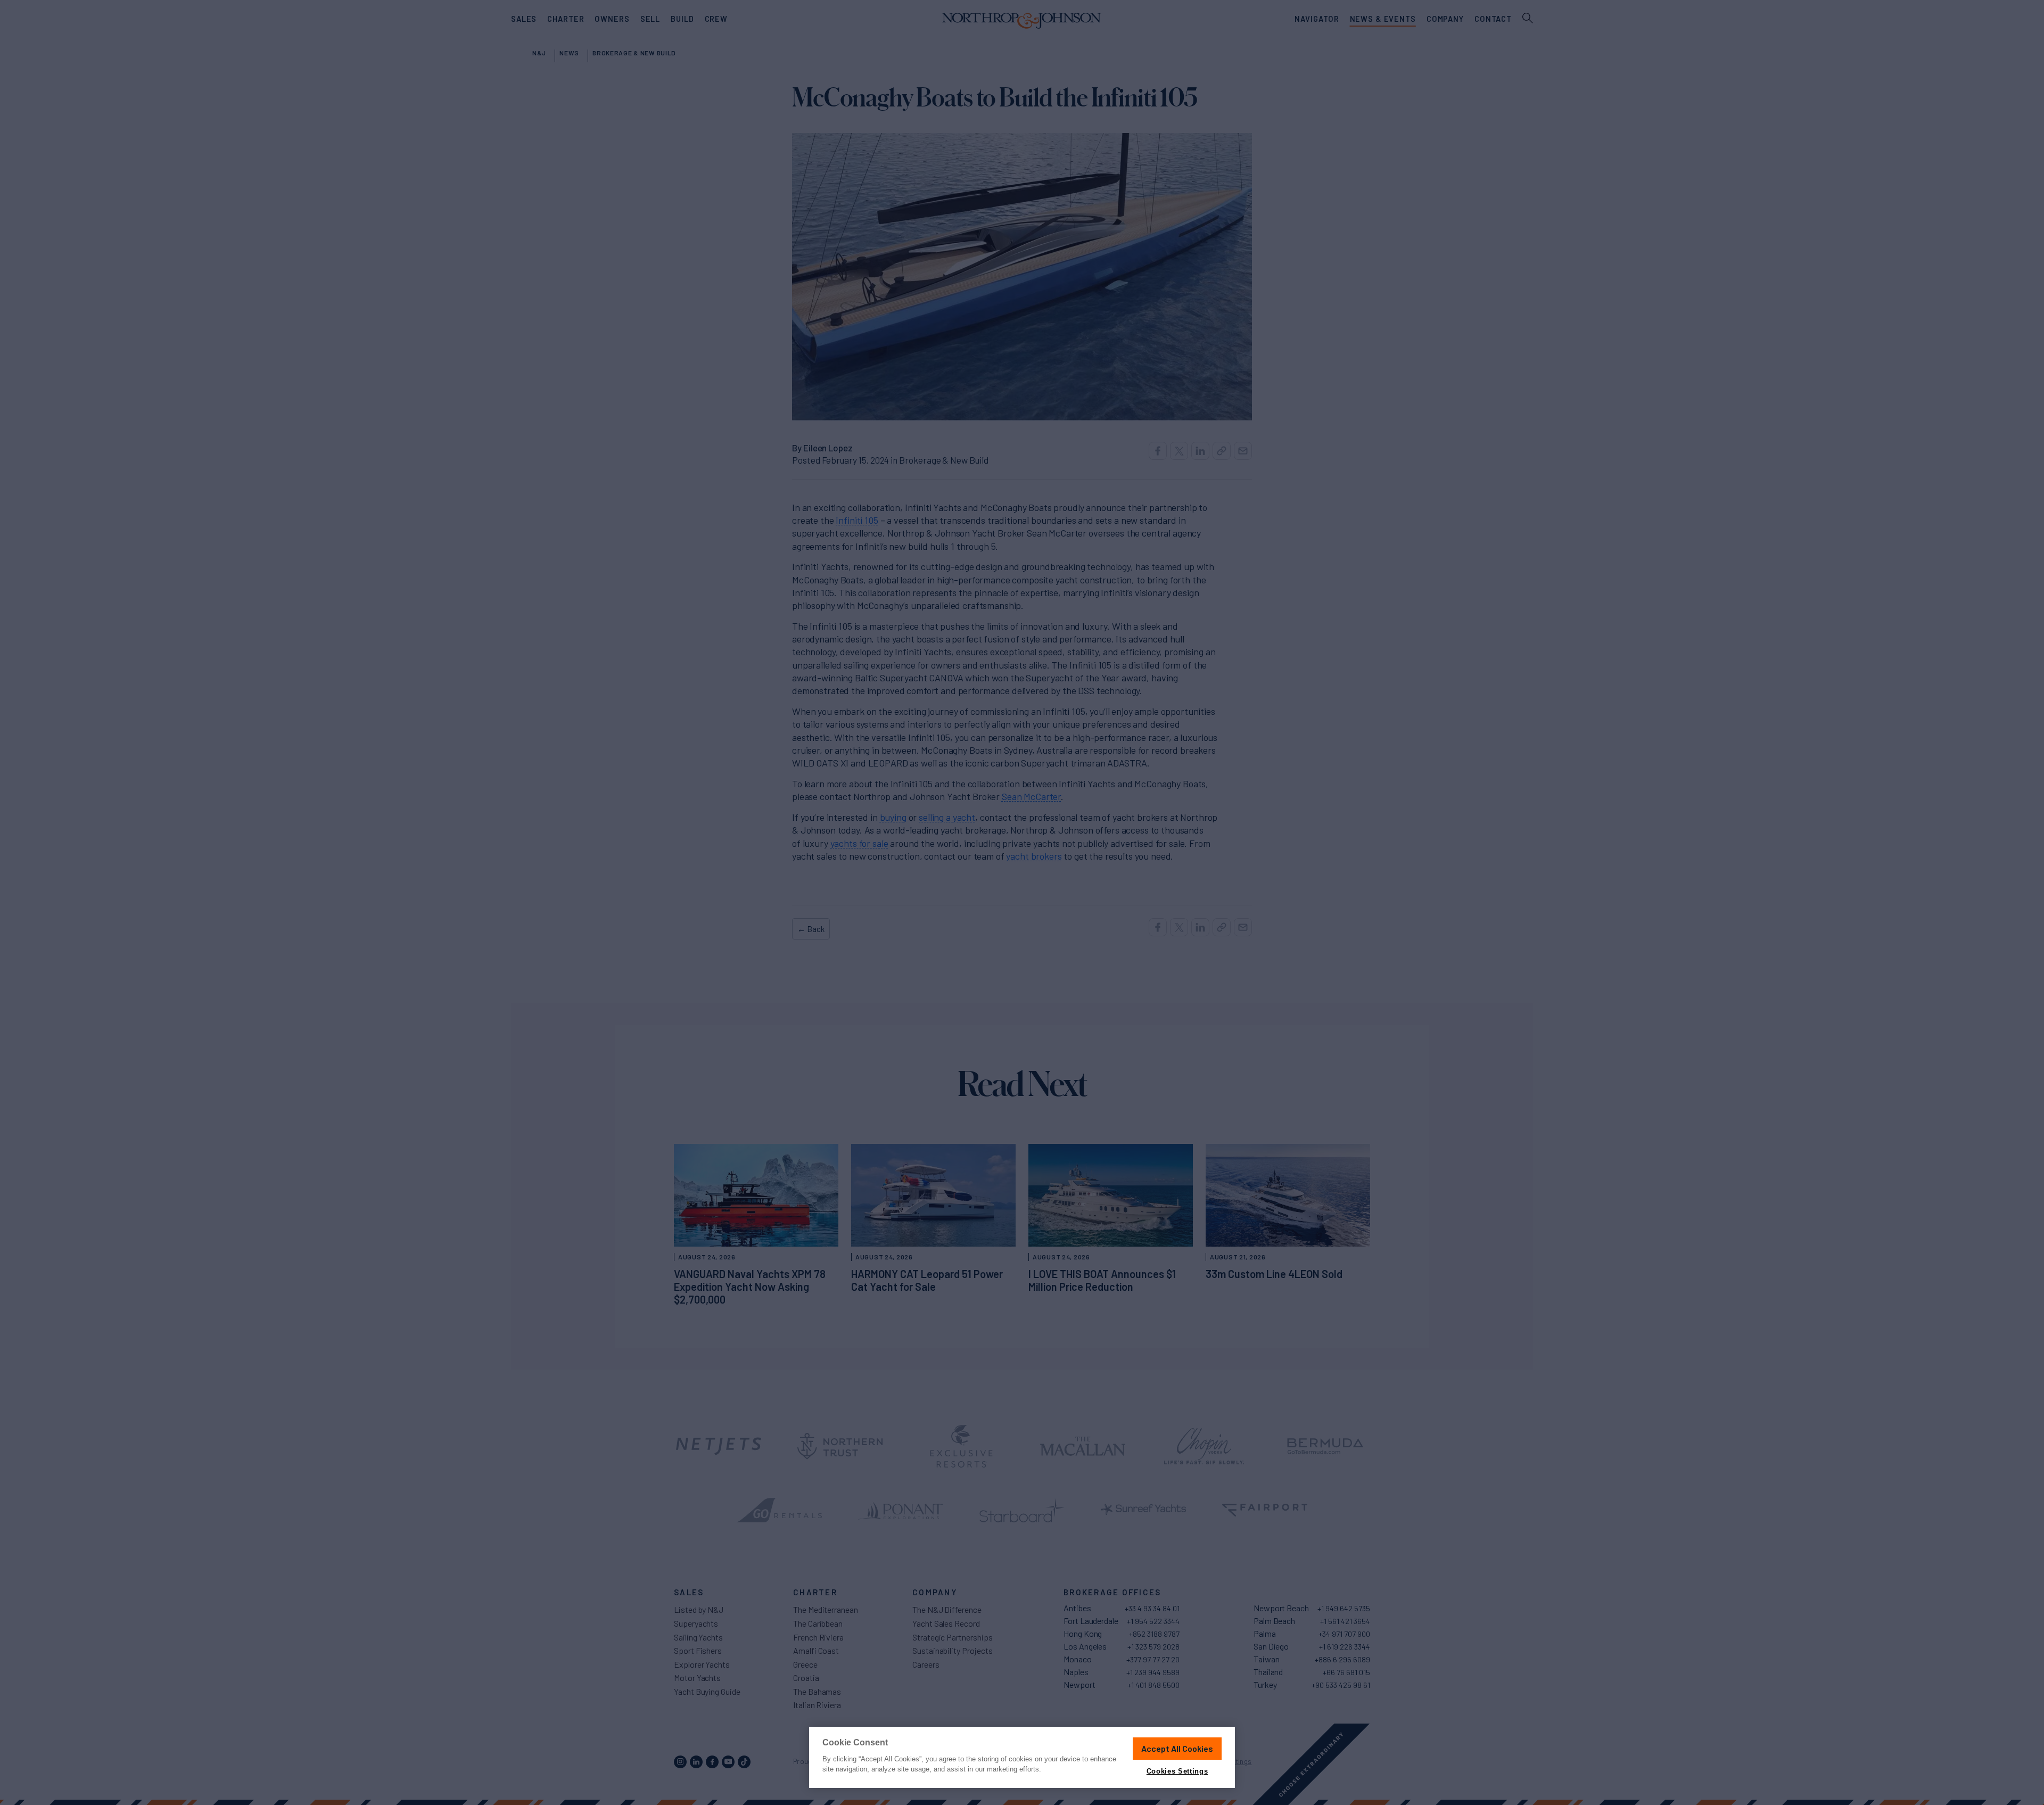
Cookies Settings (1177, 1771)
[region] (1022, 1757)
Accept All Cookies (1177, 1748)
